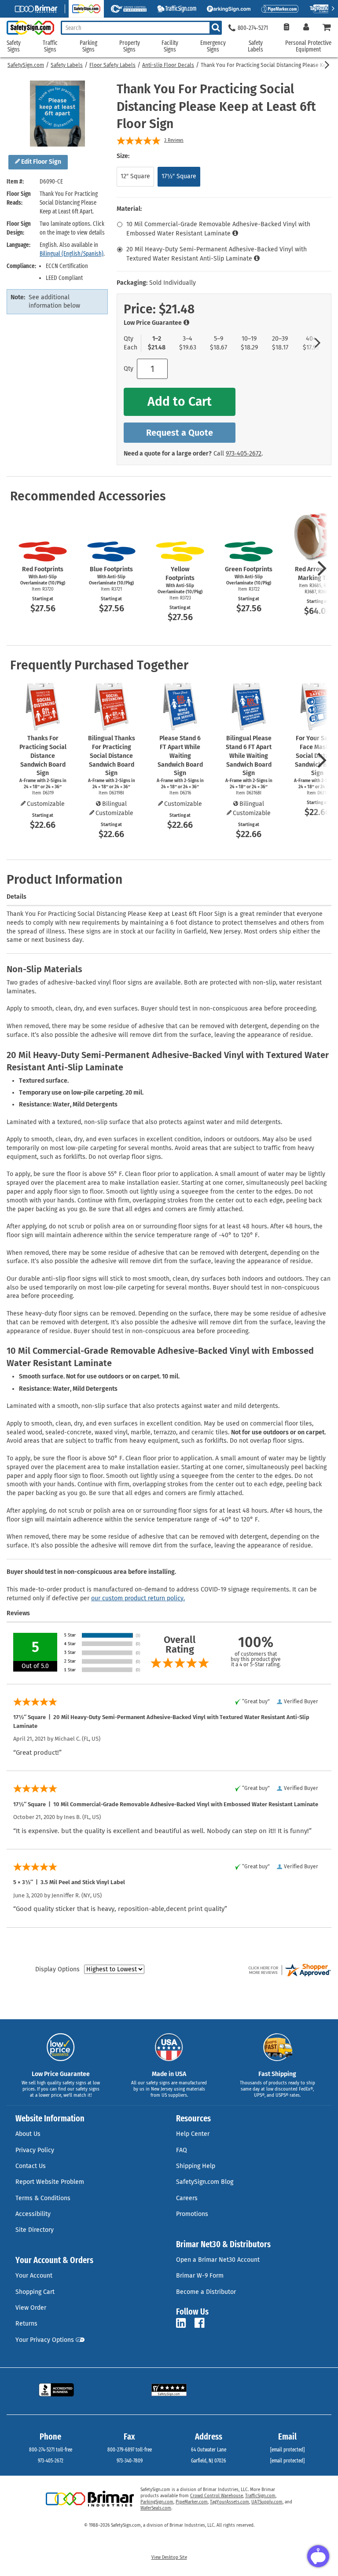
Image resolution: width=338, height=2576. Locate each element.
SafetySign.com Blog (205, 2182)
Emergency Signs (213, 46)
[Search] (216, 28)
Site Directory (35, 2230)
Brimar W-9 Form (200, 2276)
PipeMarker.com (192, 2502)
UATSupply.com (267, 2502)
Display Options (57, 1969)
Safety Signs (14, 46)
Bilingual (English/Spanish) (72, 254)
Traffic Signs (50, 46)
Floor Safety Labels (112, 65)
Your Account (34, 2276)
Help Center (193, 2134)
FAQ (182, 2150)
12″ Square (135, 176)
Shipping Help (196, 2166)
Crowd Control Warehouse (217, 2496)
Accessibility (33, 2214)
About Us (28, 2134)
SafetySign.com (26, 65)
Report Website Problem (50, 2182)
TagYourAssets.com (230, 2502)
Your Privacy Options (45, 2340)
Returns (26, 2324)
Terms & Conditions (43, 2198)
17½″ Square (179, 176)
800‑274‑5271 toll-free (51, 2450)
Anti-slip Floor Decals (168, 65)
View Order (31, 2308)
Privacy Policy (35, 2150)
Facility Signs (170, 46)
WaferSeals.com (156, 2508)
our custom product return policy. (138, 1598)
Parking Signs (88, 46)
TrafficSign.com (260, 2496)
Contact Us (31, 2166)
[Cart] (327, 28)
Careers (187, 2198)
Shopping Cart (35, 2292)
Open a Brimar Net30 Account (218, 2260)
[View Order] (286, 28)
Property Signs (130, 46)
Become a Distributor (206, 2292)
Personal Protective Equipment (308, 46)
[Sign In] (306, 28)
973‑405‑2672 (244, 454)
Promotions (192, 2214)
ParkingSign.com (157, 2502)
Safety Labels (67, 65)
